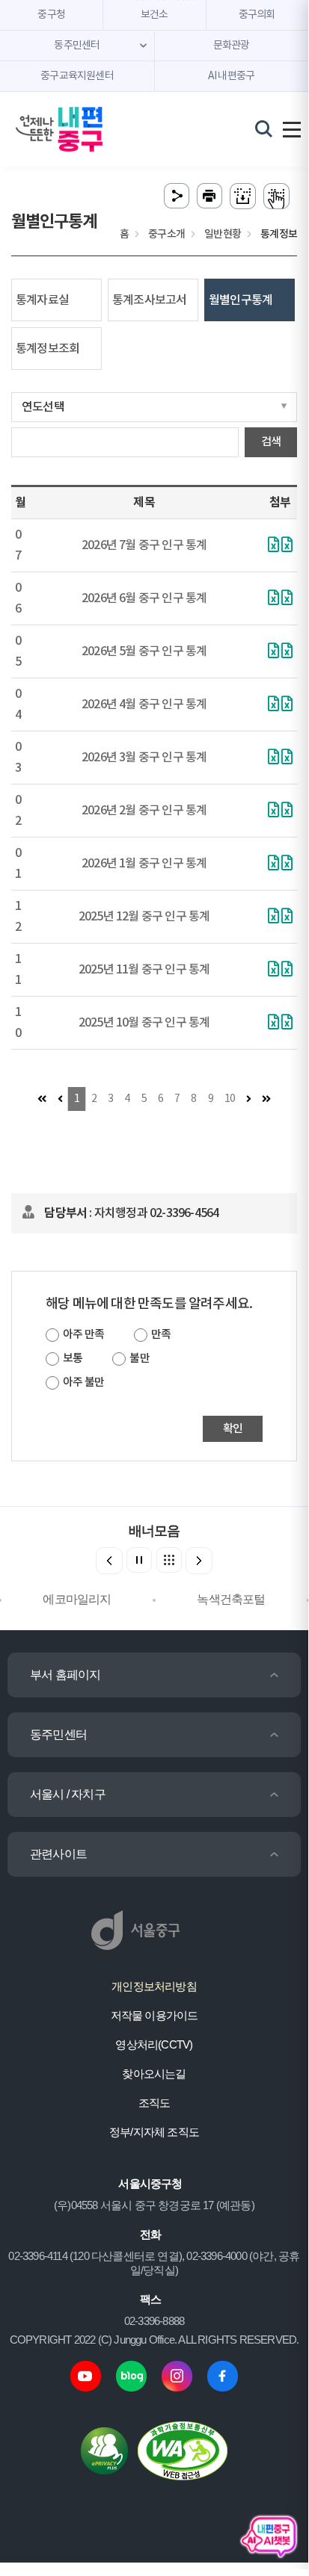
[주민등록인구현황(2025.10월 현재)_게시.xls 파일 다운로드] (273, 1024)
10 (230, 1099)
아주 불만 (83, 1383)
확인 (233, 1429)
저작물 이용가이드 (154, 2015)
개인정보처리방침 (154, 1986)
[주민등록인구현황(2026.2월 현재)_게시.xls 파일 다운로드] (273, 811)
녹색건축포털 (231, 1599)
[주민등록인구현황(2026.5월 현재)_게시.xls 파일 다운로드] (287, 652)
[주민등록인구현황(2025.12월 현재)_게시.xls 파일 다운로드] (273, 917)
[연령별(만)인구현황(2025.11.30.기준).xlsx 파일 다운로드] (287, 970)
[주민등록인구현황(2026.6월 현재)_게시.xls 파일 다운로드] (273, 599)
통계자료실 (42, 300)
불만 (139, 1359)
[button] (199, 1561)
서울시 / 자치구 (68, 1794)
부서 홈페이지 (65, 1675)
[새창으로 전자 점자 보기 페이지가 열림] (276, 196)
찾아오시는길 (154, 2074)
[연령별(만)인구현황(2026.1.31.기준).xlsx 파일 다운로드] (287, 864)
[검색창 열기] (264, 129)
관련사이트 (58, 1854)
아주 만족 (83, 1335)
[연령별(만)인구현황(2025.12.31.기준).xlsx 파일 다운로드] (287, 917)
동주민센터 (58, 1734)
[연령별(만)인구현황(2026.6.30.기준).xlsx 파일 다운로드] (287, 599)
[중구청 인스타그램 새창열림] (177, 2375)
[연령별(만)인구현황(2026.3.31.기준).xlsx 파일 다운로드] (287, 758)
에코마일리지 (77, 1599)
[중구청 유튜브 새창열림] (86, 2375)
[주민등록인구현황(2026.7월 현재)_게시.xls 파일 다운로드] (287, 546)
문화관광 (232, 46)
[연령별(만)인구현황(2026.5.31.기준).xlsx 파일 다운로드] (273, 652)
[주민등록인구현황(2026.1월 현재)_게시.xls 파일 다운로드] (273, 864)
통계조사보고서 (149, 300)
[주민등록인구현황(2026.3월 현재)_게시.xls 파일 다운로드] (273, 758)
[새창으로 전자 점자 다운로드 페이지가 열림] (243, 196)
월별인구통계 (241, 300)
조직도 (154, 2103)
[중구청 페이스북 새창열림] (223, 2375)
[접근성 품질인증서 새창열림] (183, 2450)
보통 (73, 1359)
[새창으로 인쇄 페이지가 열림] (209, 196)
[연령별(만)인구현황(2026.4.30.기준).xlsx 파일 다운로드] (287, 705)
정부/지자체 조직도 (154, 2132)
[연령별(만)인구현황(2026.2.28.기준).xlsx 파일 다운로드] (287, 811)
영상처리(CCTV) (154, 2044)
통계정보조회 (48, 349)
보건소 (154, 15)
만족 (161, 1335)
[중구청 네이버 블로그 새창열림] (131, 2375)
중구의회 (257, 15)
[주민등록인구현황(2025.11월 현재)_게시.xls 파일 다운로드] (273, 970)
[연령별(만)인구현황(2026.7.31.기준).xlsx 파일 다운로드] (273, 546)
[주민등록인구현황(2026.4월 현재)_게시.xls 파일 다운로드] (273, 705)
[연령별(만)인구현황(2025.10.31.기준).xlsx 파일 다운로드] (287, 1024)
